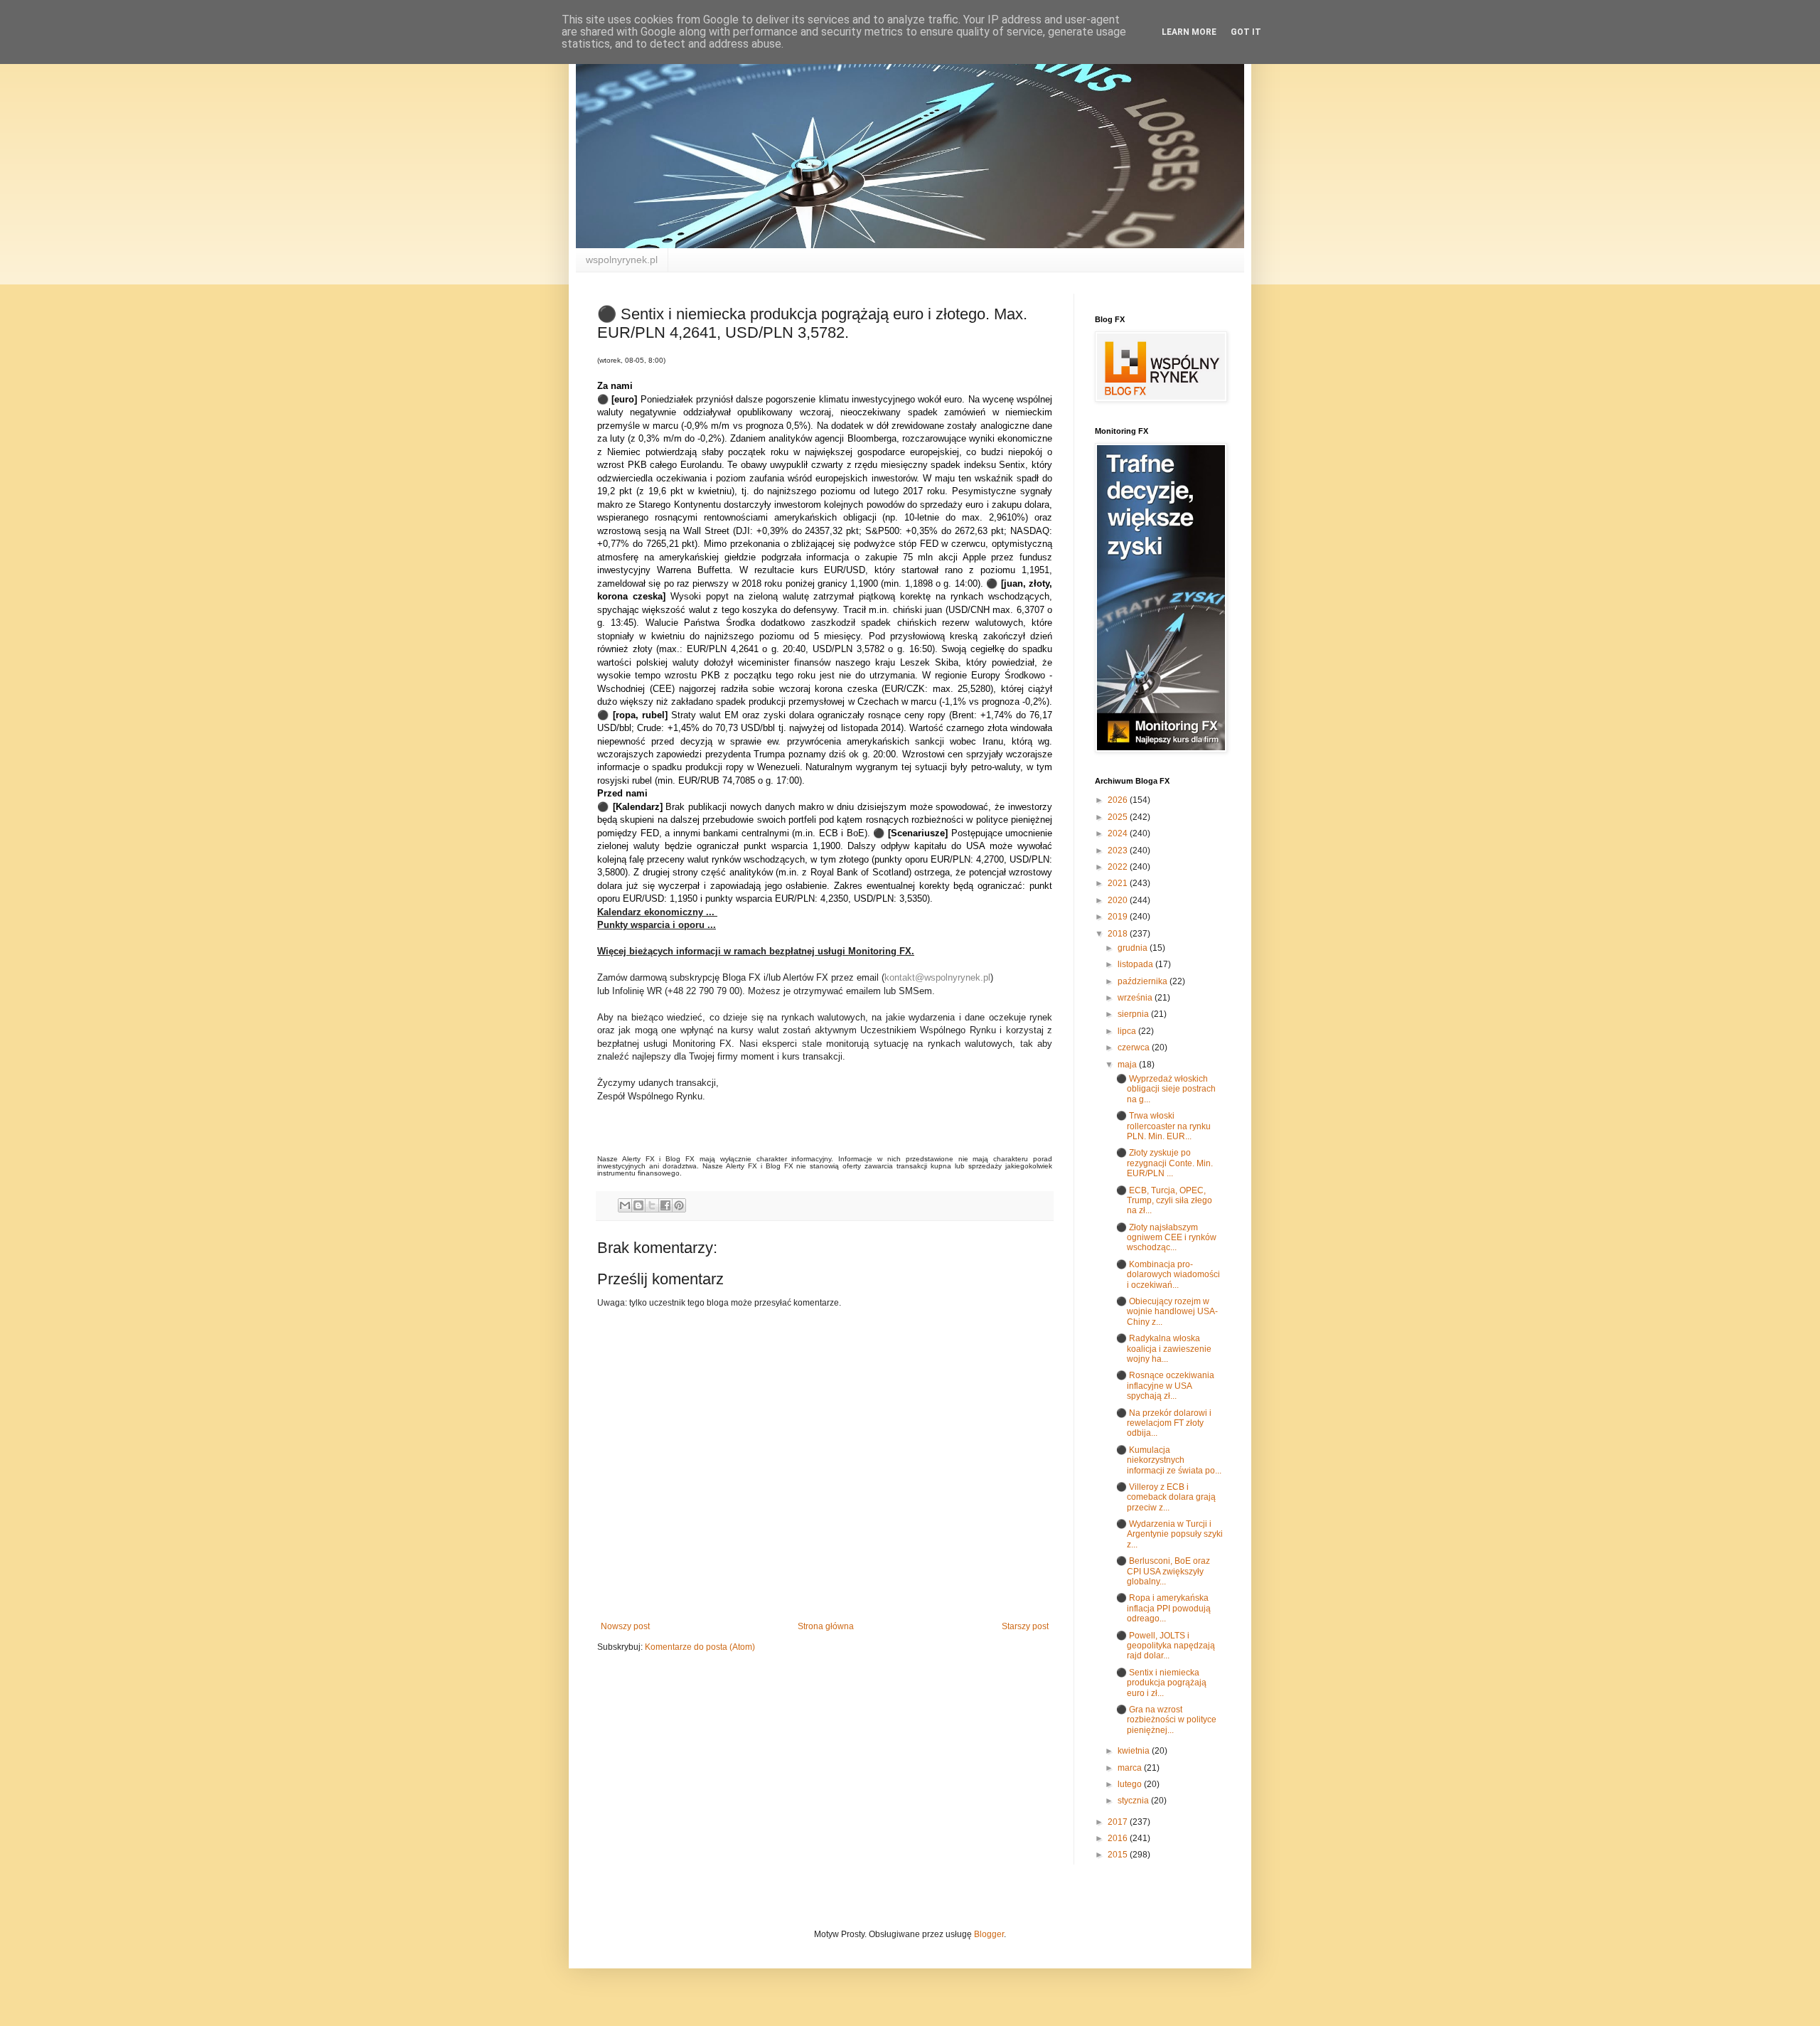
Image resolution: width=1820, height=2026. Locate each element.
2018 (1119, 934)
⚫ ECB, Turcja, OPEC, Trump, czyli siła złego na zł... (1164, 1201)
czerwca (1135, 1047)
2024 (1119, 833)
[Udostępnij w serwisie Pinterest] (679, 1205)
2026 (1119, 800)
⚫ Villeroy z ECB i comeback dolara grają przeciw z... (1166, 1497)
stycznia (1134, 1801)
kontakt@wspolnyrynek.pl (937, 977)
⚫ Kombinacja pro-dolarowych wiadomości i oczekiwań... (1168, 1275)
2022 (1119, 867)
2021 (1119, 883)
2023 (1119, 851)
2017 (1119, 1822)
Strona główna (826, 1626)
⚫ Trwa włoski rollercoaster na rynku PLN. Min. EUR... (1163, 1126)
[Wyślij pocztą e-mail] (625, 1205)
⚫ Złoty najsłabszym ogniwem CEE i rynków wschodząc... (1166, 1238)
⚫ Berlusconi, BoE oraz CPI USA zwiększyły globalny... (1163, 1571)
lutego (1131, 1784)
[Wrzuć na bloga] (638, 1205)
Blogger (989, 1934)
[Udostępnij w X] (652, 1205)
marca (1131, 1768)
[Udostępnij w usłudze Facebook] (665, 1205)
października (1144, 981)
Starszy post (1025, 1626)
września (1136, 998)
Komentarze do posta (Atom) (700, 1647)
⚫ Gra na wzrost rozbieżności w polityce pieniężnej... (1166, 1720)
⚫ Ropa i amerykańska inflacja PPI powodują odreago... (1163, 1608)
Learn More (1189, 32)
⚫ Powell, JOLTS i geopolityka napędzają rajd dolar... (1166, 1646)
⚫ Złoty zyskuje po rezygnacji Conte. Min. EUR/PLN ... (1165, 1163)
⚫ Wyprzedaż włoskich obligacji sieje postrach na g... (1166, 1089)
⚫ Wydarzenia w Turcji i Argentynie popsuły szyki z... (1169, 1534)
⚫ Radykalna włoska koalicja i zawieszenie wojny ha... (1164, 1349)
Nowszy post (625, 1626)
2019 (1119, 917)
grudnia (1134, 948)
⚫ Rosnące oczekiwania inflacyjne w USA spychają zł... (1165, 1386)
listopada (1136, 964)
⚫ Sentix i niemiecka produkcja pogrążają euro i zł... (1161, 1683)
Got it (1246, 32)
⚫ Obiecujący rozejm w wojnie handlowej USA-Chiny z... (1167, 1312)
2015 (1119, 1855)
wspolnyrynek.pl (622, 260)
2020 (1119, 900)
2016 (1119, 1838)
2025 (1119, 817)
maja (1128, 1065)
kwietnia (1135, 1751)
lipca (1128, 1031)
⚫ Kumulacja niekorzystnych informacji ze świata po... (1169, 1460)
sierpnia (1134, 1014)
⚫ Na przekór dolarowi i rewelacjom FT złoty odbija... (1164, 1423)
